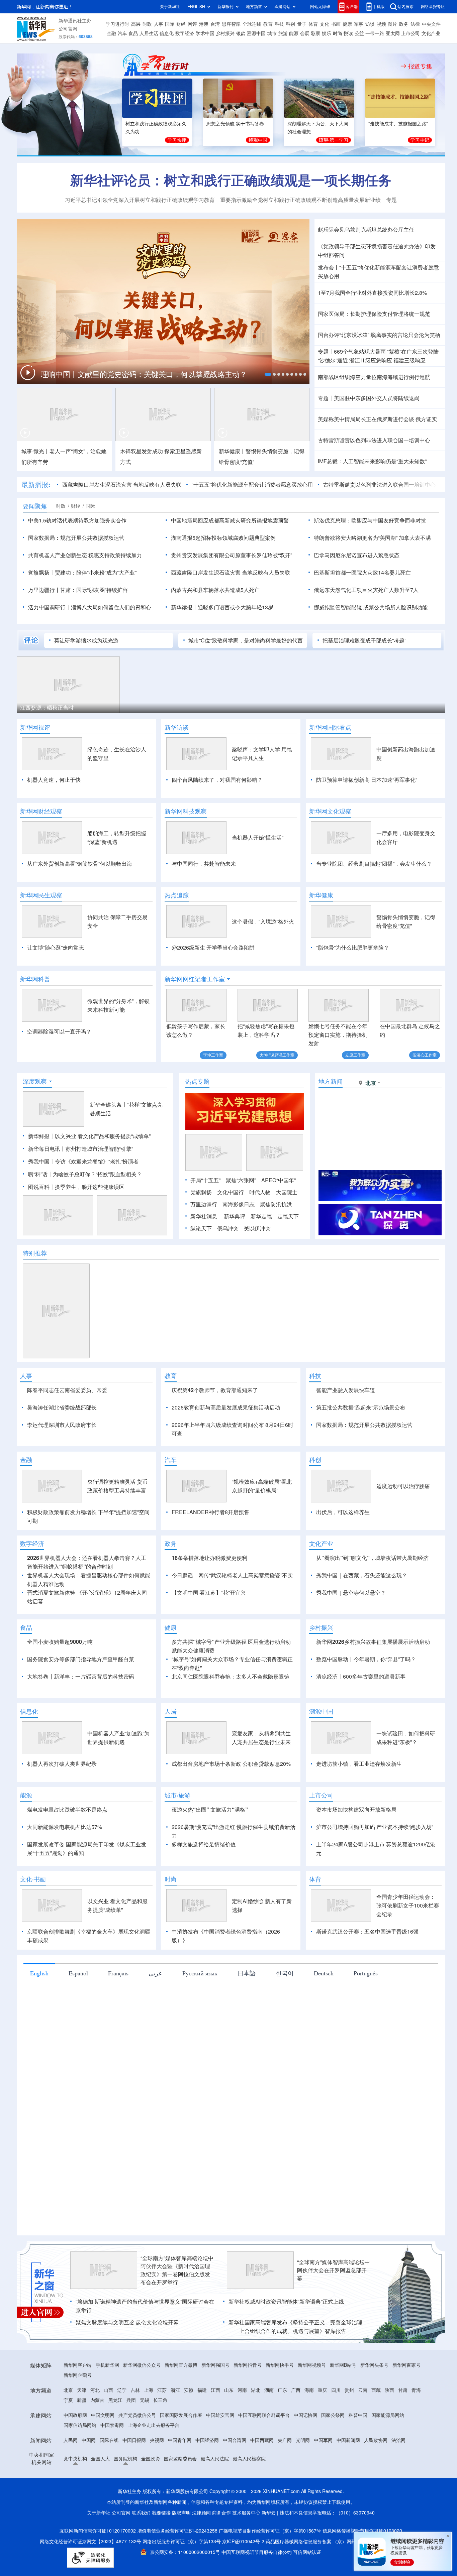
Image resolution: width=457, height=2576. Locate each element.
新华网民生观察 (41, 895)
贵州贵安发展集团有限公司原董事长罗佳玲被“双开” (232, 555)
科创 (290, 24)
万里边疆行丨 (44, 590)
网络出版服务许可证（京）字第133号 (182, 2542)
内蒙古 (97, 2400)
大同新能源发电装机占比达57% (65, 1827)
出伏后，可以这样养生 (343, 1512)
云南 (363, 2390)
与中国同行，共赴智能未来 (204, 864)
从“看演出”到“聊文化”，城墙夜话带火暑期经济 (372, 1558)
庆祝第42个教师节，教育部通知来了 (215, 1390)
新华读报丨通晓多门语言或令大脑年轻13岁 (222, 607)
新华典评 (235, 1216)
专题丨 (326, 352)
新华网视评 (35, 727)
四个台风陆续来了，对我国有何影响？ (217, 780)
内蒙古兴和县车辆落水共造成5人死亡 (215, 590)
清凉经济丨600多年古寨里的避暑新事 (361, 1677)
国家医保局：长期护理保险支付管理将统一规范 (374, 314)
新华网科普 (35, 979)
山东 (229, 2390)
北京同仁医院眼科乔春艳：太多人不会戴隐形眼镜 (231, 1677)
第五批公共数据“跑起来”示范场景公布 (361, 1407)
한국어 (285, 1973)
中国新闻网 (348, 2440)
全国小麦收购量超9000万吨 (60, 1642)
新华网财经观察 (41, 811)
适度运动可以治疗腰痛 (403, 1486)
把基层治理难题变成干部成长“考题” (364, 640)
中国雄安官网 (220, 2415)
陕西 (389, 2390)
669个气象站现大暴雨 (360, 352)
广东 (282, 2390)
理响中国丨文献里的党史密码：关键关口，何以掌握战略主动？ (145, 374)
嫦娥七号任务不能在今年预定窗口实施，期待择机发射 (338, 1035)
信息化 (167, 33)
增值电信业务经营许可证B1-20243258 (177, 2531)
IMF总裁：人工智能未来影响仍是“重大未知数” (372, 461)
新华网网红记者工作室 (195, 979)
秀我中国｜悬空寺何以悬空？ (351, 1593)
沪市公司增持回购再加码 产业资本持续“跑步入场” (375, 1827)
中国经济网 (207, 2440)
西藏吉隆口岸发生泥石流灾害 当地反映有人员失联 (122, 485)
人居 (171, 1711)
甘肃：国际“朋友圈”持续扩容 (94, 590)
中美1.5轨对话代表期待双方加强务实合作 (77, 520)
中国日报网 (134, 2440)
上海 (149, 2390)
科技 (279, 24)
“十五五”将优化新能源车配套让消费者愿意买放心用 (252, 485)
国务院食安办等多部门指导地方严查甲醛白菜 (81, 1659)
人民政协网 (376, 2440)
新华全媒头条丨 (108, 1105)
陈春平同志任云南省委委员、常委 (67, 1390)
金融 (111, 33)
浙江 (175, 2390)
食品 (133, 33)
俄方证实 (426, 419)
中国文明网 (103, 2415)
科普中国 (358, 2415)
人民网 (71, 2440)
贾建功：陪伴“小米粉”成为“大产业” (96, 573)
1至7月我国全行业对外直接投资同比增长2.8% (372, 293)
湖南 (269, 2390)
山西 (108, 2390)
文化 (325, 24)
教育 (268, 24)
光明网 (303, 2440)
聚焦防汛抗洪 (276, 1204)
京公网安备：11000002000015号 (186, 2552)
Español (78, 1973)
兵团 (131, 2400)
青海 (416, 2390)
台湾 (215, 24)
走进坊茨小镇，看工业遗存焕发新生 (359, 1764)
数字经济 (185, 33)
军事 (359, 24)
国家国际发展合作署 (181, 2415)
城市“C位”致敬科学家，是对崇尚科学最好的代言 (246, 640)
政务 (404, 24)
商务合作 (221, 2513)
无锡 (145, 2400)
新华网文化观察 (330, 811)
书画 (336, 24)
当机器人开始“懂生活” (258, 838)
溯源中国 (256, 33)
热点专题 (197, 1081)
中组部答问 (331, 255)
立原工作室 (355, 1055)
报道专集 (420, 66)
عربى (155, 1973)
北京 (68, 2390)
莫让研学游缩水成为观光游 (86, 640)
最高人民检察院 (249, 2459)
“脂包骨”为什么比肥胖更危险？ (353, 948)
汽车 (122, 33)
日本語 (247, 1973)
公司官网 (68, 29)
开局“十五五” (205, 1180)
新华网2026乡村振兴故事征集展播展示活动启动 (373, 1642)
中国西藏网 (262, 2440)
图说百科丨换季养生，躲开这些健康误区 (76, 1187)
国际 (170, 24)
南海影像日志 (239, 1204)
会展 (305, 33)
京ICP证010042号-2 (243, 2542)
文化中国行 (231, 1192)
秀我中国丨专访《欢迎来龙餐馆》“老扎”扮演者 (83, 1161)
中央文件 (431, 24)
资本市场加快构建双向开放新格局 (356, 1810)
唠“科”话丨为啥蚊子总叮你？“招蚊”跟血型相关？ (85, 1174)
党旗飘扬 (201, 1192)
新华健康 (321, 895)
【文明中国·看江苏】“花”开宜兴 (209, 1593)
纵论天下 (201, 1228)
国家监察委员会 (180, 2459)
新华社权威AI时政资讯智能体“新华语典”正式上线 (286, 2302)
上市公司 (410, 33)
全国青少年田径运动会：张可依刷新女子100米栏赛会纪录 (408, 1906)
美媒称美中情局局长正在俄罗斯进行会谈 (366, 419)
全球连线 (252, 24)
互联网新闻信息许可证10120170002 (98, 2531)
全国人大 (100, 2459)
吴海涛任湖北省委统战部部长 (62, 1407)
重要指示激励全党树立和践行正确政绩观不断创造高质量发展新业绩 (300, 200)
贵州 (349, 2390)
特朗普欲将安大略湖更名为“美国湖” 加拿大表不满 (372, 538)
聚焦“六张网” (241, 1180)
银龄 (241, 33)
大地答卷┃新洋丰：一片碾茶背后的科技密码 (81, 1677)
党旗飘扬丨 (41, 573)
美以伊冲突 (257, 1228)
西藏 (376, 2390)
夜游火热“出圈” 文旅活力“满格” (210, 1810)
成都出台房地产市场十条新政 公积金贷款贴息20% (231, 1764)
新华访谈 (177, 727)
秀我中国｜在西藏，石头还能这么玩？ (362, 1575)
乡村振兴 (225, 33)
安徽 (189, 2390)
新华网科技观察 (186, 811)
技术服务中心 (246, 2513)
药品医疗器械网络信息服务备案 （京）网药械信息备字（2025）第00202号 (344, 2542)
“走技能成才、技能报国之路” (398, 124)
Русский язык (200, 1973)
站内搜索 (405, 7)
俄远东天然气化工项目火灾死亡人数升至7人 (366, 590)
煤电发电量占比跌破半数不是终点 (67, 1810)
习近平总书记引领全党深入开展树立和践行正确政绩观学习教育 (140, 200)
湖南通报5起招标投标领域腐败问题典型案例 (223, 538)
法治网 (398, 2440)
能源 (294, 33)
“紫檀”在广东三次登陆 (413, 352)
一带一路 (375, 33)
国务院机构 (125, 2459)
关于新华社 (170, 7)
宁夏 (68, 2400)
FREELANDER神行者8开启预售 (210, 1512)
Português (366, 1973)
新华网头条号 (374, 2365)
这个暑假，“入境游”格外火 (263, 922)
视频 (381, 24)
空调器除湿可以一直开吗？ (59, 1031)
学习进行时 (117, 24)
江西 (215, 2390)
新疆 (82, 2400)
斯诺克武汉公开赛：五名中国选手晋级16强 (367, 1932)
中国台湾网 (235, 2440)
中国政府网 (75, 2415)
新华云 (269, 2513)
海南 (309, 2390)
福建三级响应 (409, 360)
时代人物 (260, 1192)
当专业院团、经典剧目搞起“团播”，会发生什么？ (374, 864)
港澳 (204, 24)
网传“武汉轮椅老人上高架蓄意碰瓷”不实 (246, 1575)
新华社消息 (204, 1216)
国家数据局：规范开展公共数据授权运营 (76, 538)
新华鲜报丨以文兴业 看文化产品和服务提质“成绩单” (89, 1136)
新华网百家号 (406, 2365)
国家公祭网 (333, 2415)
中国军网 (323, 2440)
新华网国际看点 (330, 727)
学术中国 (205, 33)
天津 (82, 2390)
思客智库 (231, 24)
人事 (159, 24)
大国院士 (287, 1192)
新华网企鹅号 (78, 2375)
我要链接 (161, 2513)
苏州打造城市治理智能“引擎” (99, 1149)
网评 (192, 24)
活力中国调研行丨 (50, 607)
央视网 (157, 2440)
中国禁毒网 (112, 2425)
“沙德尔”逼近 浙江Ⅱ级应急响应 (355, 360)
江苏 (162, 2390)
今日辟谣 (182, 1575)
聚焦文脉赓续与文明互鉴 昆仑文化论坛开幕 (127, 2322)
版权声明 (181, 2513)
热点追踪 (177, 895)
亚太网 (393, 33)
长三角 (160, 2400)
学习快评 (177, 140)
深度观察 (35, 1081)
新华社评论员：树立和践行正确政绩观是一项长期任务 (231, 180)
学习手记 (420, 140)
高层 (136, 24)
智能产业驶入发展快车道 (346, 1390)
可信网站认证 (307, 2552)
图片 (392, 24)
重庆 (323, 2390)
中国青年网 (180, 2440)
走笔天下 (288, 1216)
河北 (95, 2390)
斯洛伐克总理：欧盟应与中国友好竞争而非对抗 (370, 520)
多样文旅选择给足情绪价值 (204, 1844)
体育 (313, 24)
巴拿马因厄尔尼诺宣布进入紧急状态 (357, 555)
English (39, 1973)
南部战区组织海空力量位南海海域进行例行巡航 (374, 377)
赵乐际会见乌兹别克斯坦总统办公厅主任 (366, 230)
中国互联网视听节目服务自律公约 (257, 2552)
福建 (202, 2390)
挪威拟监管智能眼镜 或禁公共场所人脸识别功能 (371, 607)
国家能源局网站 (388, 2415)
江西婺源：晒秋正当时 (47, 708)
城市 (272, 33)
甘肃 (403, 2390)
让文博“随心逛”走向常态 (56, 948)
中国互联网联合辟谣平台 (264, 2415)
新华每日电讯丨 (47, 1149)
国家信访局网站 (80, 2425)
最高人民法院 (215, 2459)
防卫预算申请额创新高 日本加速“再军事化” (367, 780)
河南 (242, 2390)
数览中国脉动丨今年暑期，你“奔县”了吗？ (366, 1659)
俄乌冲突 (228, 1228)
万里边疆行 (204, 1204)
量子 (302, 24)
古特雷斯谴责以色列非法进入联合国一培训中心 (374, 440)
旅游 (283, 33)
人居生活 (149, 33)
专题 (391, 200)
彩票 (315, 33)
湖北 (256, 2390)
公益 (359, 33)
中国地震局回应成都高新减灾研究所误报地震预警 (230, 520)
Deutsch (324, 1973)
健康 (347, 24)
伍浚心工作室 (425, 1055)
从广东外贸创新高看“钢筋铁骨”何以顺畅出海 (80, 864)
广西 (296, 2390)
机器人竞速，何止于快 (54, 780)
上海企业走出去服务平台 (154, 2425)
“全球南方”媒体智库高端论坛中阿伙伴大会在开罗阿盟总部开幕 (334, 2270)
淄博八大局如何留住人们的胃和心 (111, 607)
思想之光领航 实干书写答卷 (235, 124)
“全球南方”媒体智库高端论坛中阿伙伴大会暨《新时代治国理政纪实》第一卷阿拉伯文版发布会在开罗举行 (177, 2270)
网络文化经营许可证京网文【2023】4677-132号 (90, 2542)
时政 (147, 24)
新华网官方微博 (181, 2365)
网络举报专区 (433, 7)
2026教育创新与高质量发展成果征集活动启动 (226, 1407)
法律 (415, 24)
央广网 (285, 2440)
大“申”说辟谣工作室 (277, 1055)
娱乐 (327, 33)
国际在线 (109, 2440)
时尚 (338, 33)
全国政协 (151, 2459)
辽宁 (122, 2390)
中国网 (89, 2440)
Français (118, 1973)
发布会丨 (329, 267)
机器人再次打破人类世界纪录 (62, 1764)
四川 (336, 2390)
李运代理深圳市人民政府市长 (62, 1425)
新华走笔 (261, 1216)
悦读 (348, 33)
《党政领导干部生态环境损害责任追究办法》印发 (377, 246)
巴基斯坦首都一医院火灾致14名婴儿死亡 (362, 573)
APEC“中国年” (279, 1180)
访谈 (370, 24)
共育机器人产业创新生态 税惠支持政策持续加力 (85, 555)
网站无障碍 (320, 7)
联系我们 (141, 2513)
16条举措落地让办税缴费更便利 (209, 1558)
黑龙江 (115, 2400)
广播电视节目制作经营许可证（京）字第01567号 (270, 2531)
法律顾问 (201, 2513)
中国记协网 (305, 2415)
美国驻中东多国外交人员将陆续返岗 (377, 398)
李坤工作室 (213, 1055)
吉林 (135, 2390)
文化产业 (431, 33)
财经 (181, 24)
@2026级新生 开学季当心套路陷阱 (213, 948)
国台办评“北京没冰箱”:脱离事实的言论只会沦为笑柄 (379, 335)
